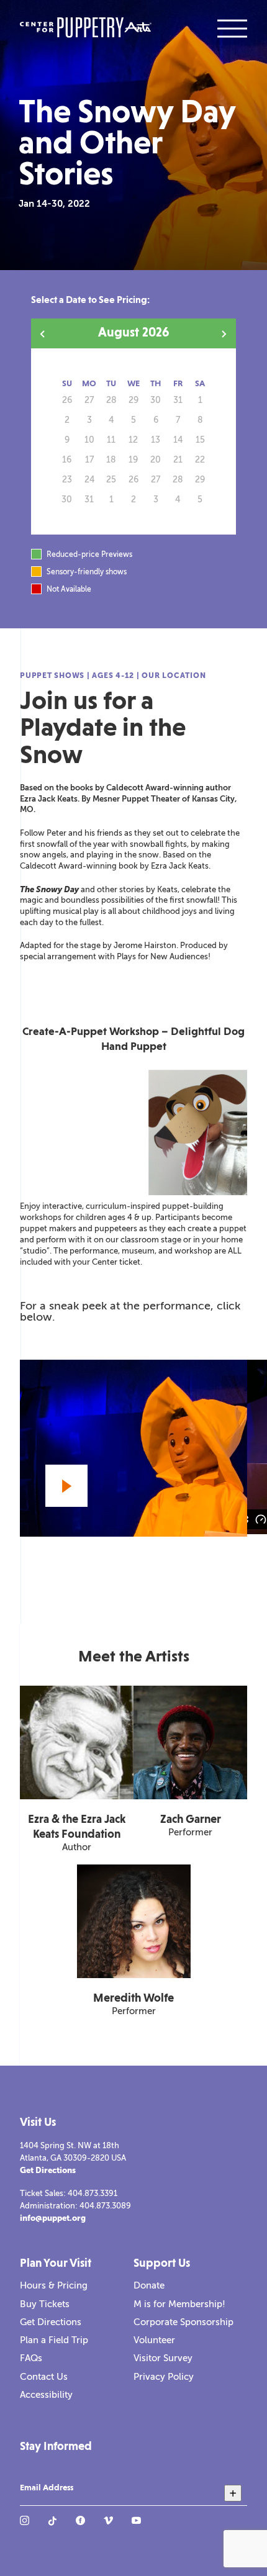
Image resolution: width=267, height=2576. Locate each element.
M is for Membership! (179, 2304)
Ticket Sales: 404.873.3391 (69, 2193)
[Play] (66, 1486)
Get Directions (48, 2170)
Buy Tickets (45, 2304)
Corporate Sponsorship (183, 2322)
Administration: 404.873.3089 (75, 2206)
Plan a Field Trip (54, 2340)
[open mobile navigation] (232, 29)
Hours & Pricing (54, 2285)
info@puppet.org (53, 2218)
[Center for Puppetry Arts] (86, 29)
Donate (149, 2285)
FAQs (31, 2358)
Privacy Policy (164, 2377)
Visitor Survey (163, 2358)
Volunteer (154, 2340)
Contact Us (44, 2377)
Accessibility (46, 2395)
